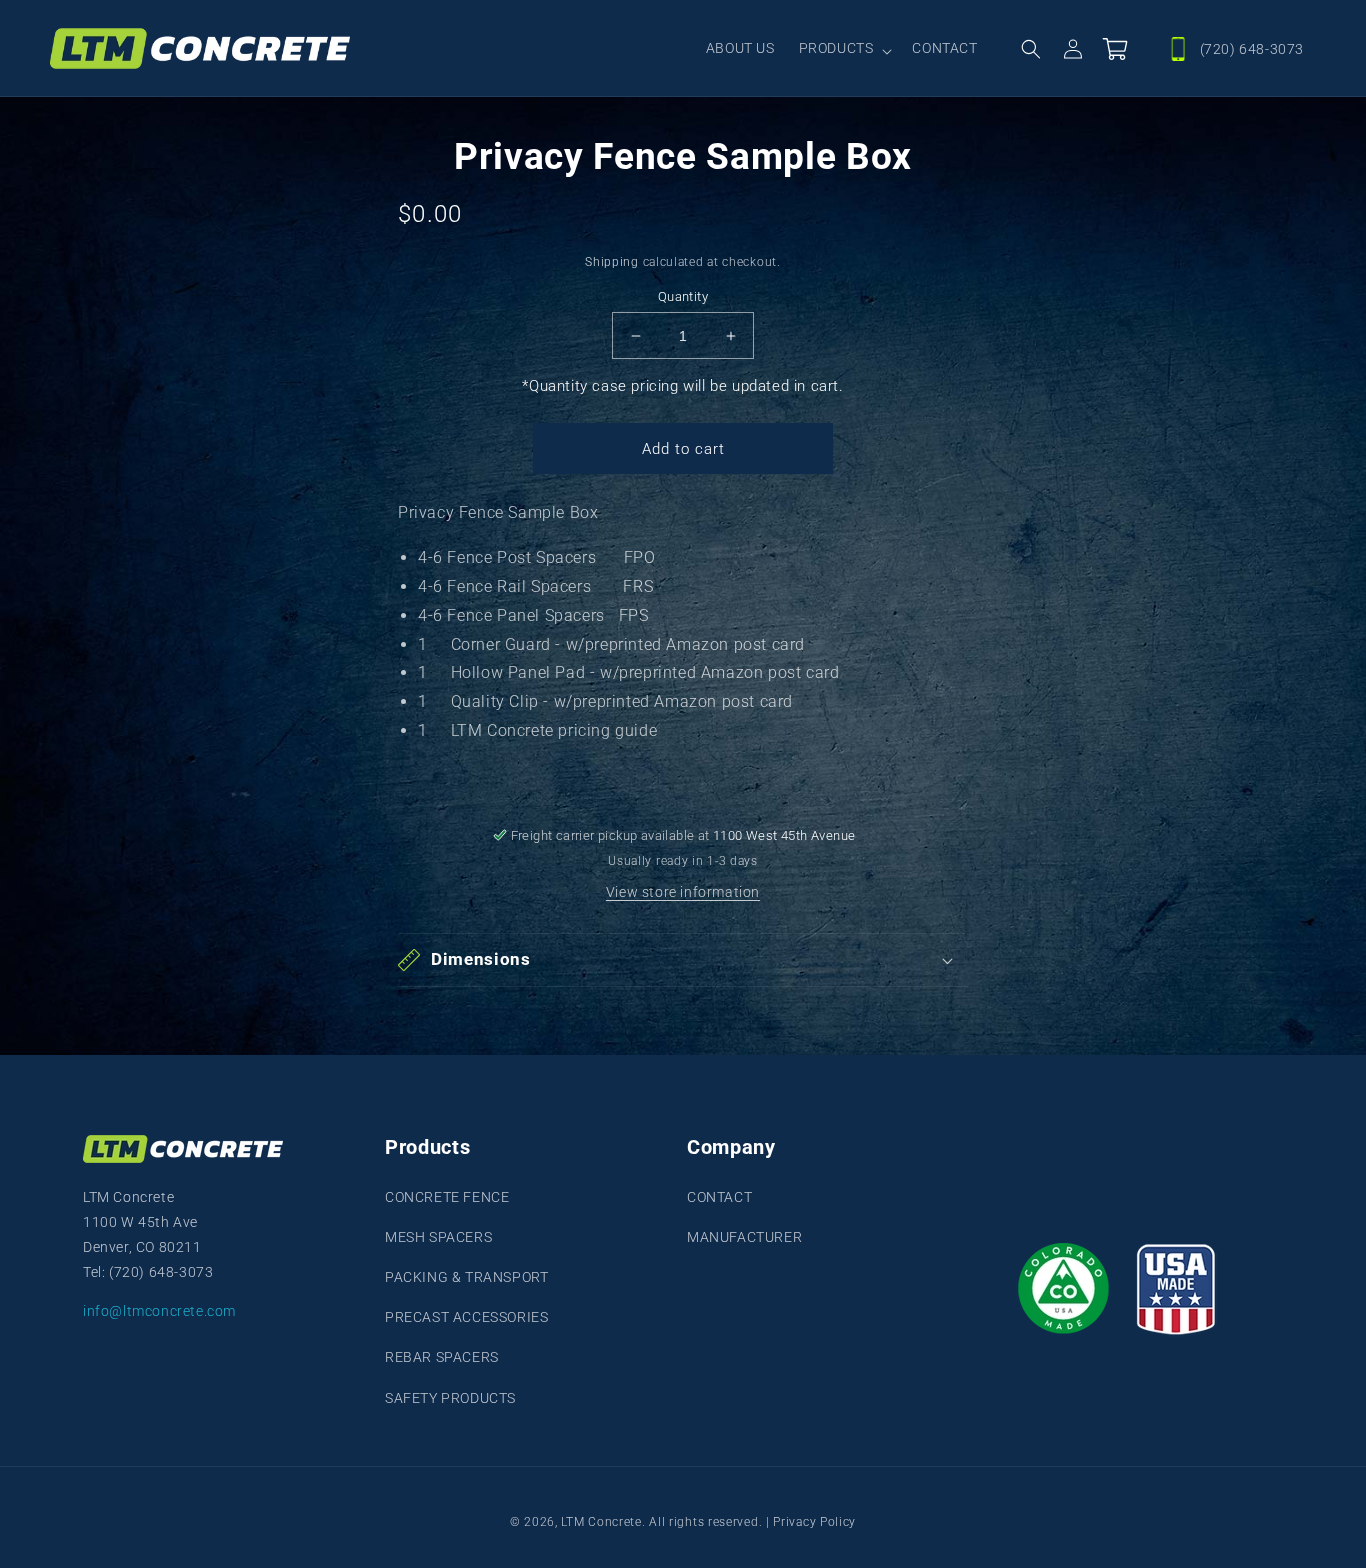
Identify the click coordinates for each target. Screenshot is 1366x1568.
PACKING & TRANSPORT (466, 1277)
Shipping (612, 262)
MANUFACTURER (744, 1237)
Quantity (683, 296)
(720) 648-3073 (1252, 49)
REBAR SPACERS (442, 1357)
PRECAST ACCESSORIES (466, 1317)
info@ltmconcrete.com (159, 1311)
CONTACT (719, 1197)
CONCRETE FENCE (447, 1197)
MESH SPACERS (438, 1237)
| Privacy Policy (809, 1522)
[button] (844, 48)
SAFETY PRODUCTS (450, 1398)
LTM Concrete (601, 1522)
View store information (683, 892)
